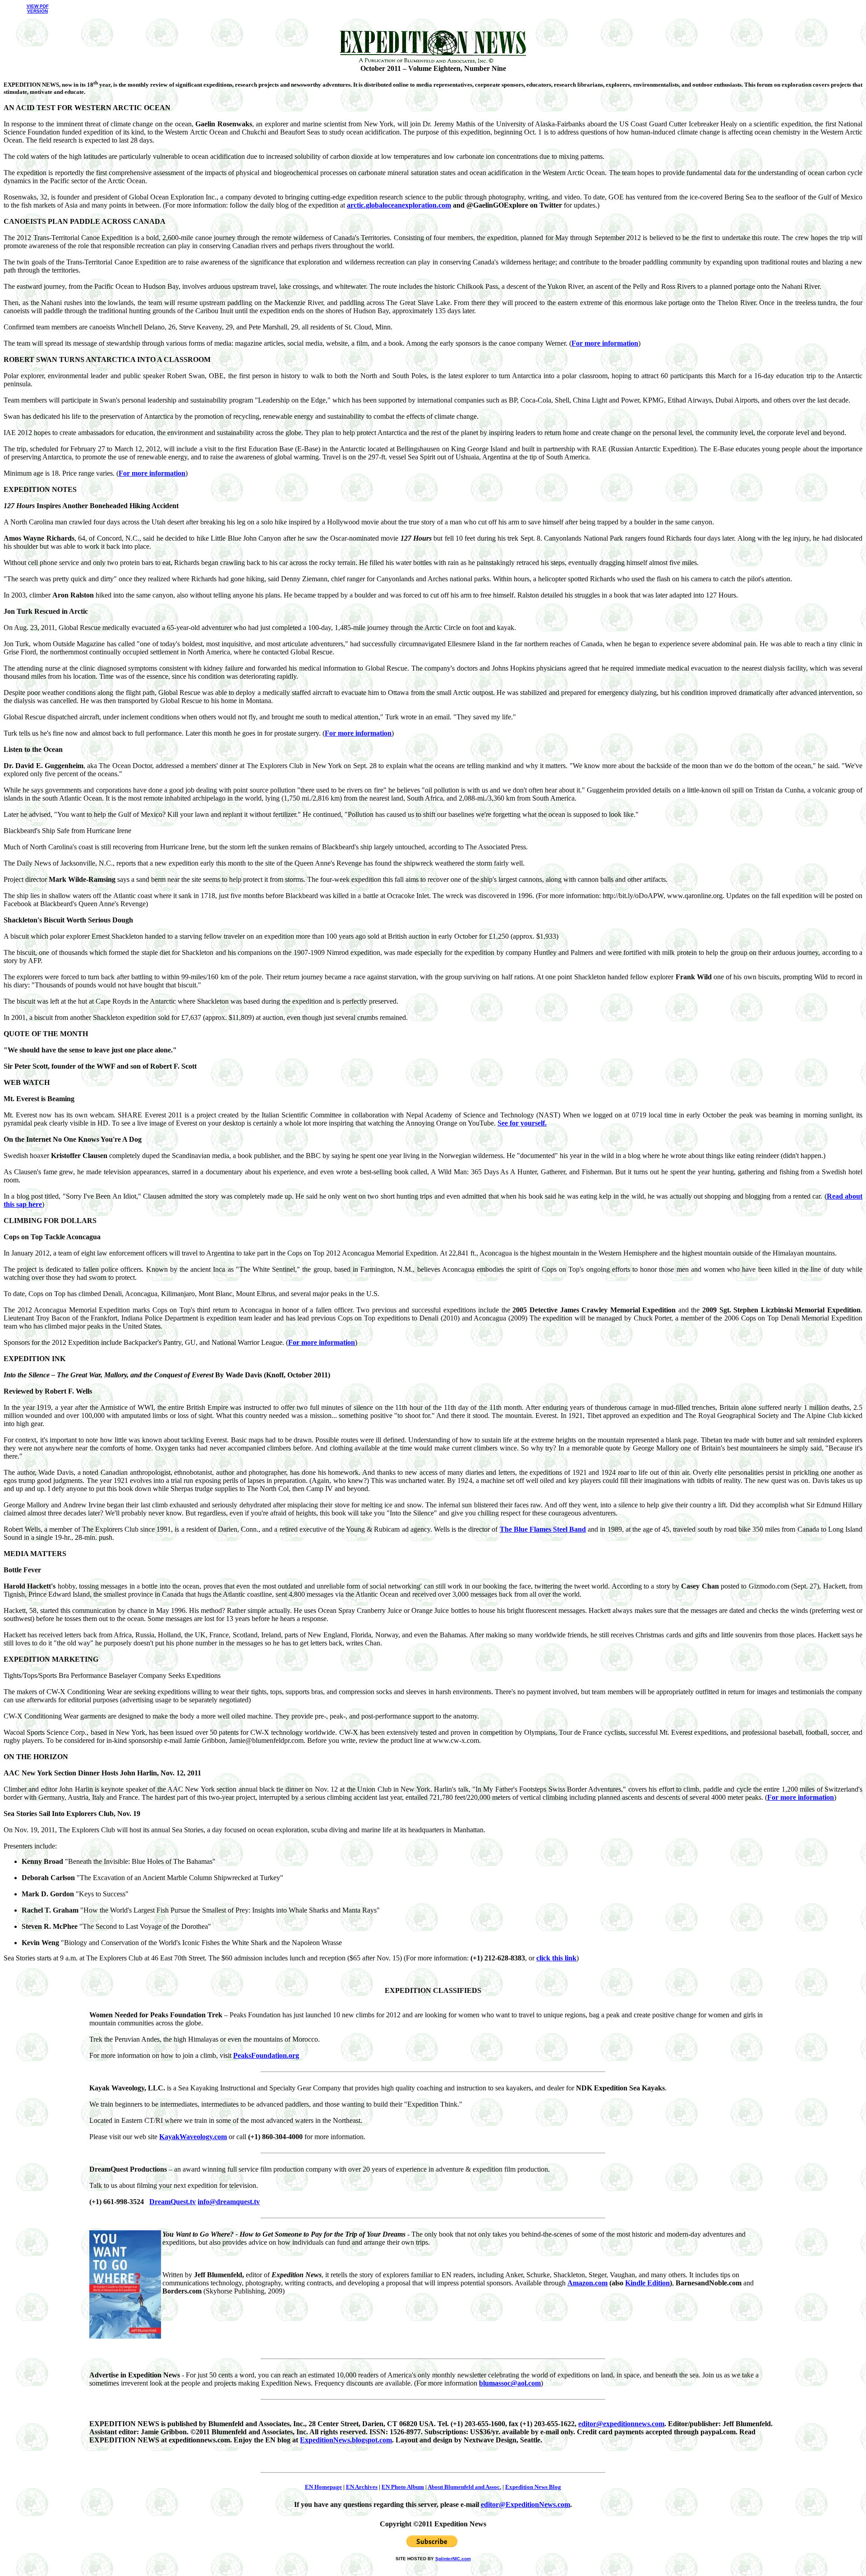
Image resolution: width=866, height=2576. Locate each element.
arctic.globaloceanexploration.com (399, 205)
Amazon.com (587, 2283)
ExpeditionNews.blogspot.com (346, 2440)
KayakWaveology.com (193, 2137)
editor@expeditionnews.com (621, 2424)
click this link (556, 1958)
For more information (605, 343)
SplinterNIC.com (453, 2559)
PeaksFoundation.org (266, 2055)
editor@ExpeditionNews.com (525, 2504)
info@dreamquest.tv (229, 2202)
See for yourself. (522, 1123)
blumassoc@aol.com (510, 2383)
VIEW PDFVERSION (38, 9)
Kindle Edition (647, 2283)
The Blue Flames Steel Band (543, 1529)
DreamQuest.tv (173, 2202)
